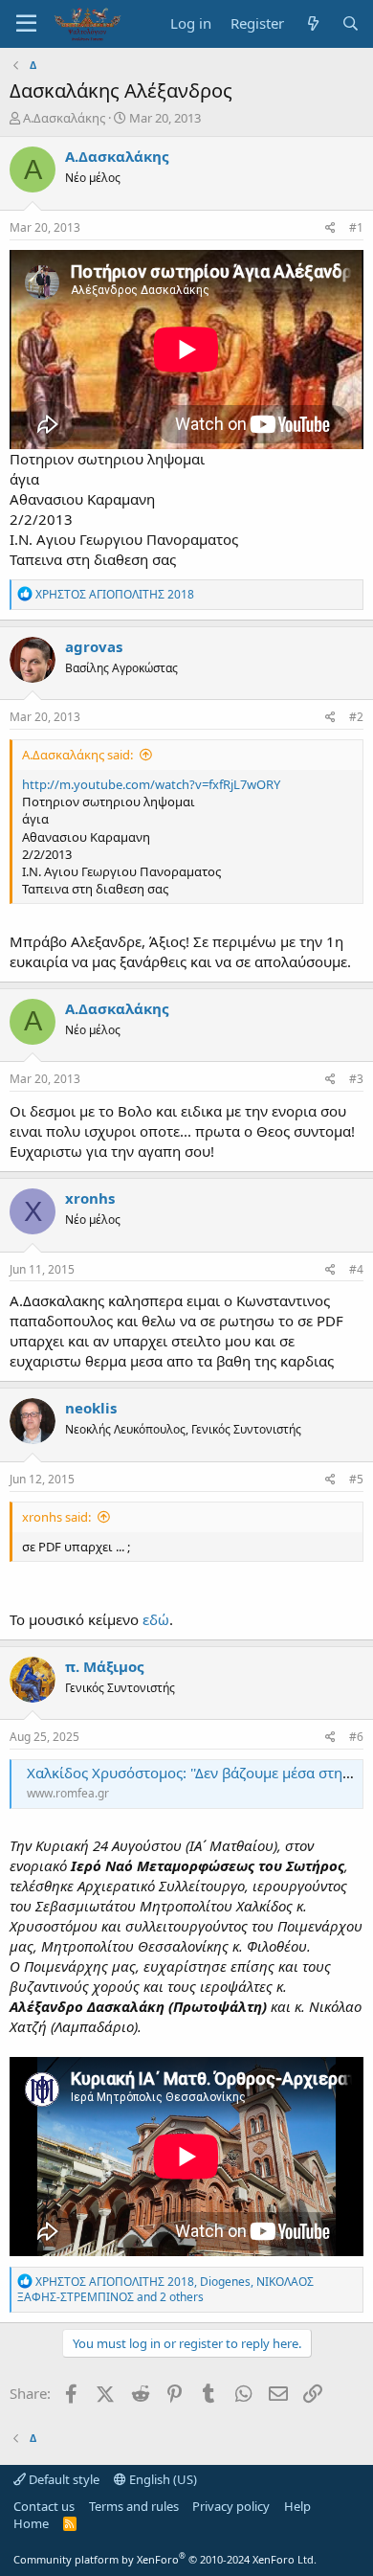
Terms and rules (134, 2506)
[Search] (351, 23)
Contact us (44, 2506)
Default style (63, 2479)
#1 (356, 227)
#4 (356, 1269)
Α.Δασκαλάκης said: (77, 755)
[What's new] (312, 23)
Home (31, 2523)
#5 (356, 1479)
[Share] (330, 228)
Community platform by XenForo (165, 2559)
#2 (356, 717)
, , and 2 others (165, 2290)
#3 (356, 1079)
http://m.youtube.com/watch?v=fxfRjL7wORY (151, 784)
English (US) (162, 2479)
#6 (356, 1737)
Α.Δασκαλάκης (64, 118)
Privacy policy (231, 2506)
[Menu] (26, 24)
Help (297, 2506)
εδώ (156, 1619)
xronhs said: (56, 1517)
